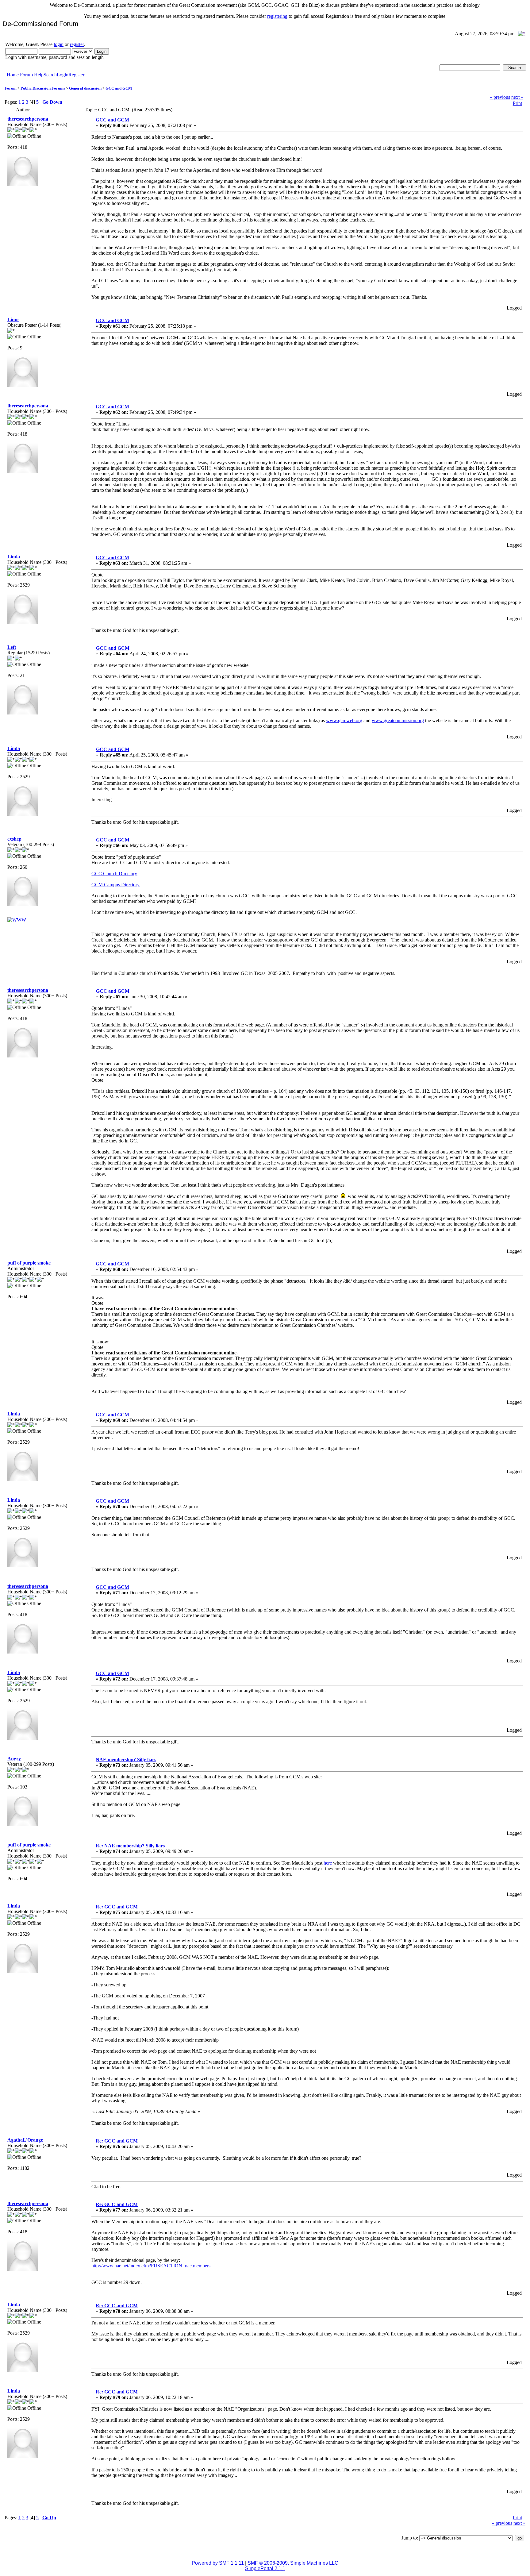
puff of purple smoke (29, 1263)
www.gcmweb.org (344, 720)
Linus (13, 320)
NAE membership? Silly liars (126, 1760)
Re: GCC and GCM (117, 1907)
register (77, 44)
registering (277, 16)
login (59, 44)
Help (39, 75)
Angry (14, 1759)
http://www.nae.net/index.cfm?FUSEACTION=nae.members (151, 2266)
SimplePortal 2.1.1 (265, 2568)
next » (517, 97)
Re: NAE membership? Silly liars (130, 1846)
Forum (26, 75)
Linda (14, 557)
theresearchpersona (28, 119)
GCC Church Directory (114, 874)
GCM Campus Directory (115, 885)
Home (13, 75)
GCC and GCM (119, 88)
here (328, 1863)
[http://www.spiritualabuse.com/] (17, 920)
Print (517, 103)
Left (12, 647)
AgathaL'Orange (25, 2140)
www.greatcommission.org (398, 720)
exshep (14, 839)
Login (63, 75)
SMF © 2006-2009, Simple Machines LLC (293, 2563)
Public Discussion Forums (43, 88)
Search (50, 75)
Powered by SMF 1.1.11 (218, 2563)
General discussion (85, 88)
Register (76, 75)
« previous (500, 97)
